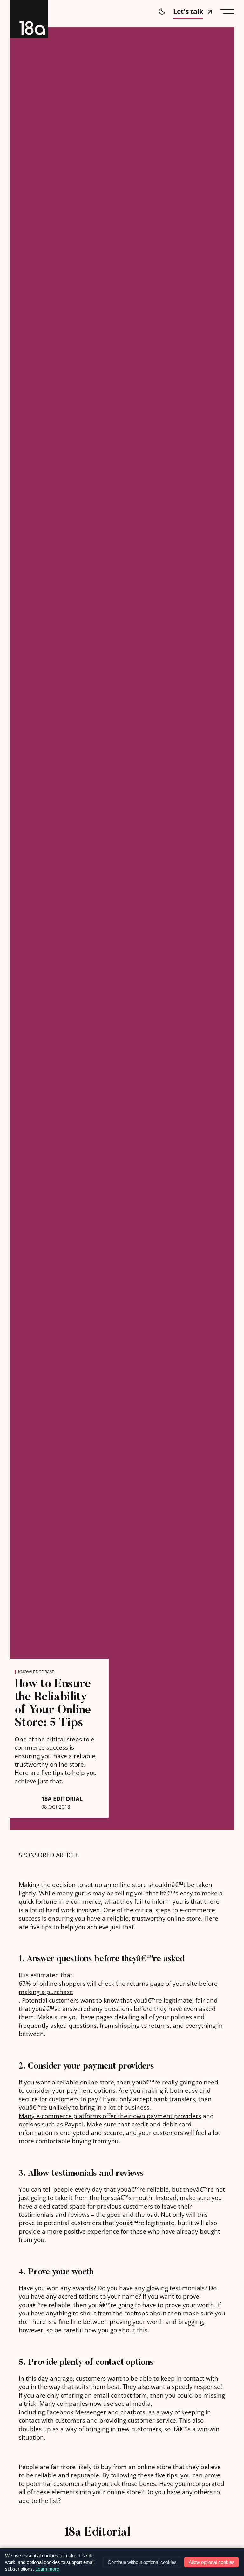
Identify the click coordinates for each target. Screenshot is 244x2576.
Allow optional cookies (212, 2562)
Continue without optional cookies (142, 2562)
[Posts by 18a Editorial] (37, 2543)
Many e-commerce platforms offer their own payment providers (110, 2116)
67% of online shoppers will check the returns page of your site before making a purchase (118, 1988)
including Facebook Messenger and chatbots (82, 2412)
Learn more (47, 2569)
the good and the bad (127, 2215)
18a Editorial (62, 1799)
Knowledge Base (36, 1672)
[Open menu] (227, 12)
